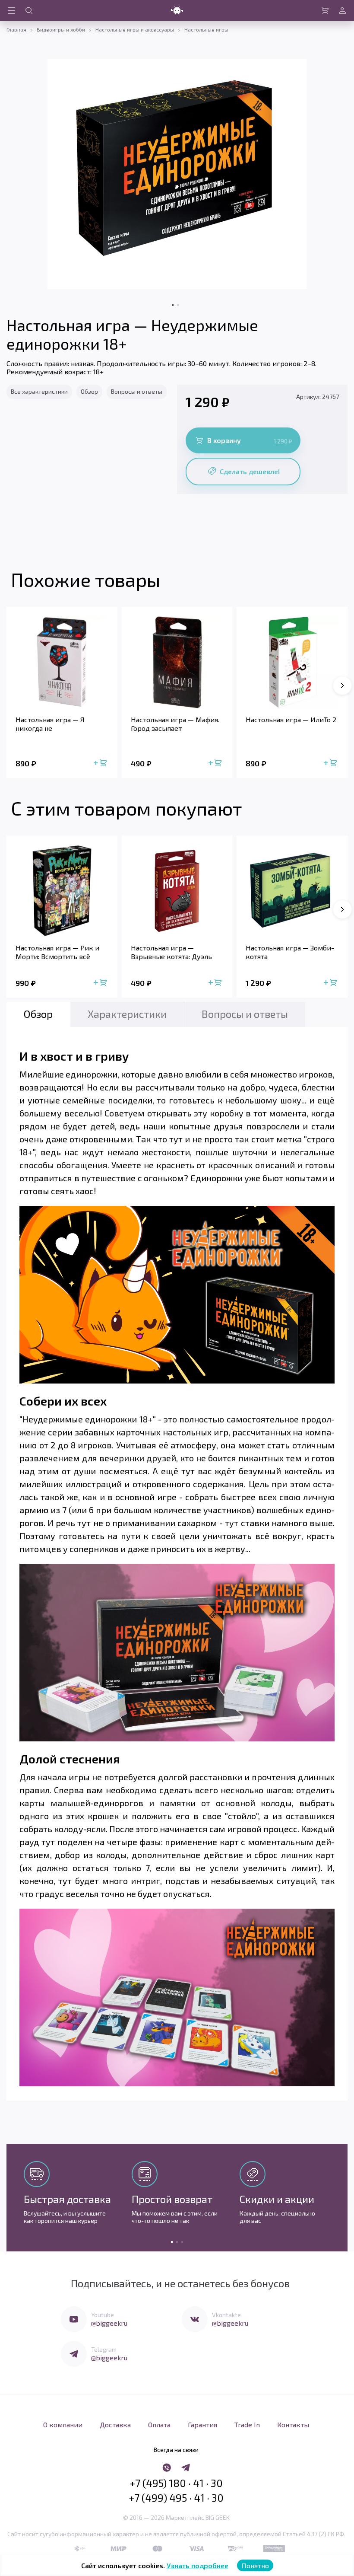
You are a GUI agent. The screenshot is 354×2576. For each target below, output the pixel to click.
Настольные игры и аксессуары (135, 29)
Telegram (104, 2349)
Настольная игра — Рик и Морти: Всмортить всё (57, 952)
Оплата (159, 2425)
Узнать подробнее (198, 2565)
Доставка (115, 2425)
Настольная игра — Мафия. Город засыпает (175, 724)
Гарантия (202, 2425)
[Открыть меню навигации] (12, 10)
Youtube (103, 2315)
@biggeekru (109, 2323)
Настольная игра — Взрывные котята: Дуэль (171, 952)
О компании (63, 2425)
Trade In (247, 2425)
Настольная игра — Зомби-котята (290, 952)
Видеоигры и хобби (61, 29)
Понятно (255, 2565)
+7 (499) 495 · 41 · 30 (176, 2498)
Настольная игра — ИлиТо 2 (291, 719)
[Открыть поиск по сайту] (29, 10)
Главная (16, 29)
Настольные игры (206, 29)
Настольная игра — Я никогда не (50, 724)
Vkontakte (226, 2315)
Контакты (293, 2425)
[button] (342, 685)
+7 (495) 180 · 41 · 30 (176, 2483)
